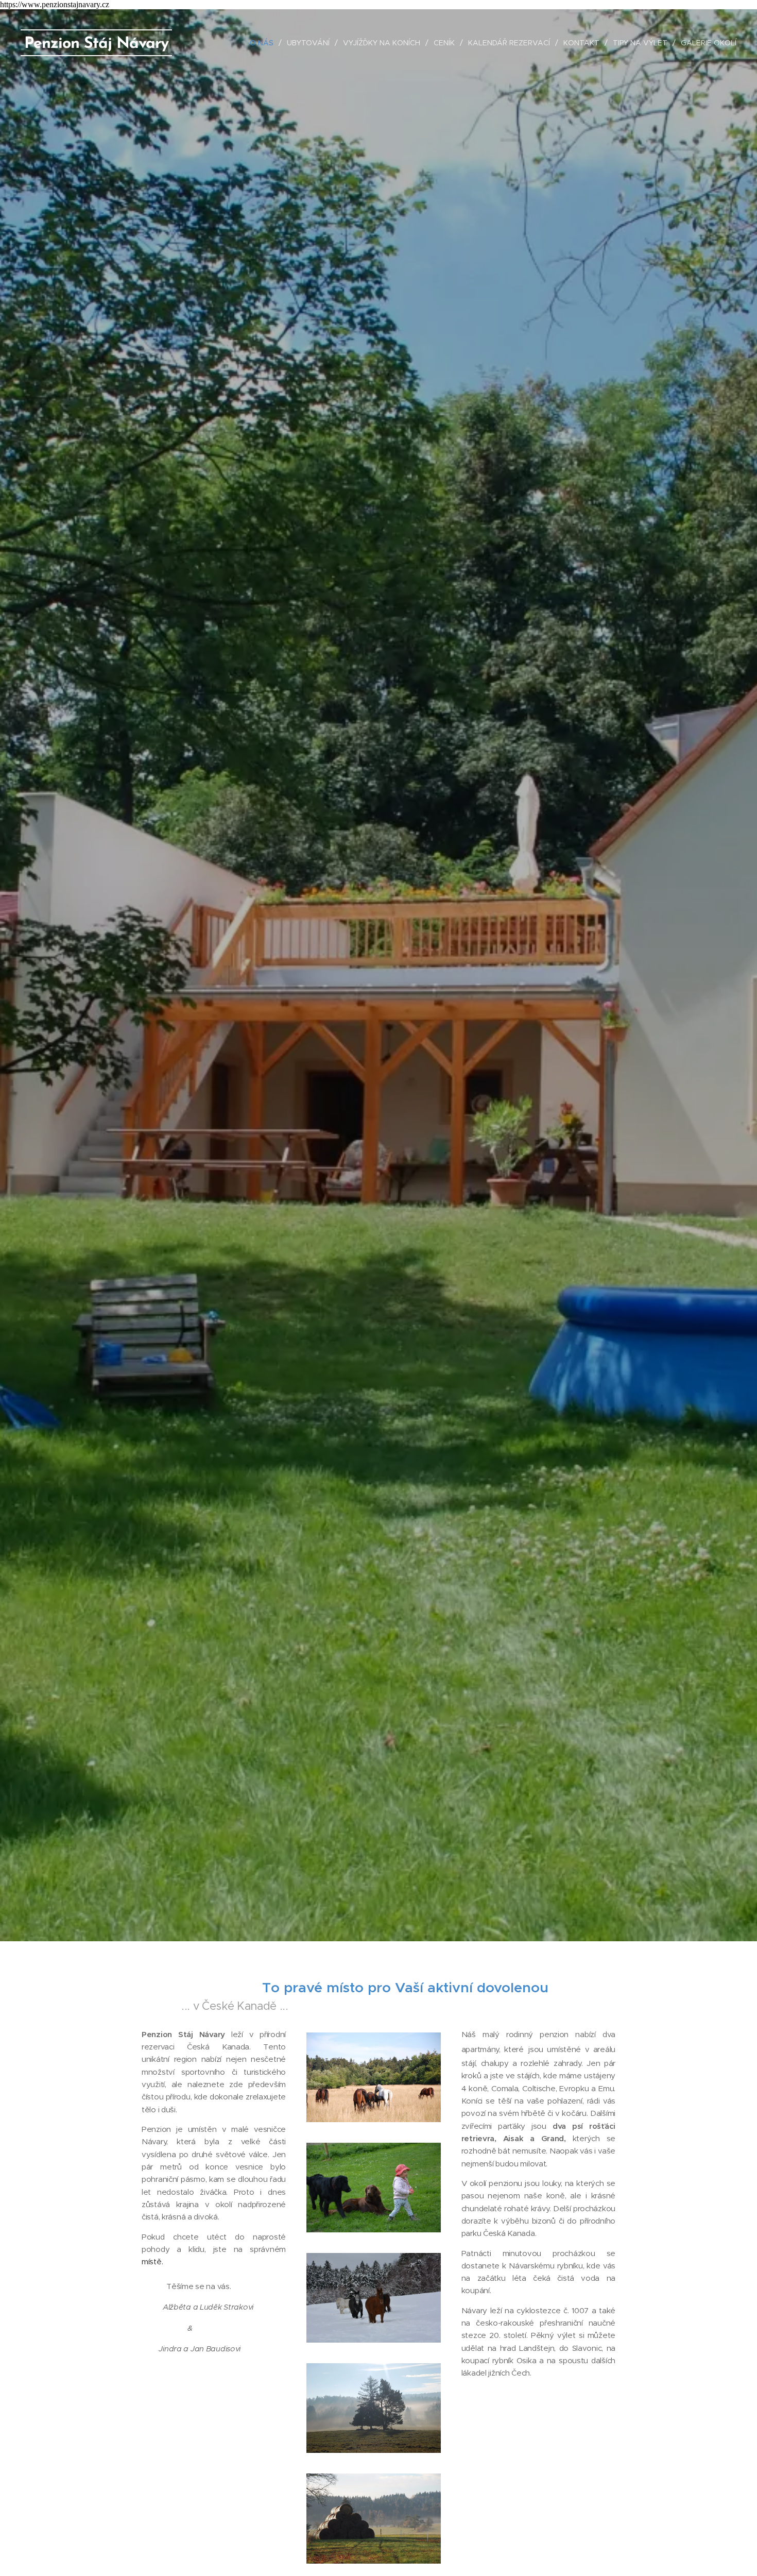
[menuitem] (264, 43)
